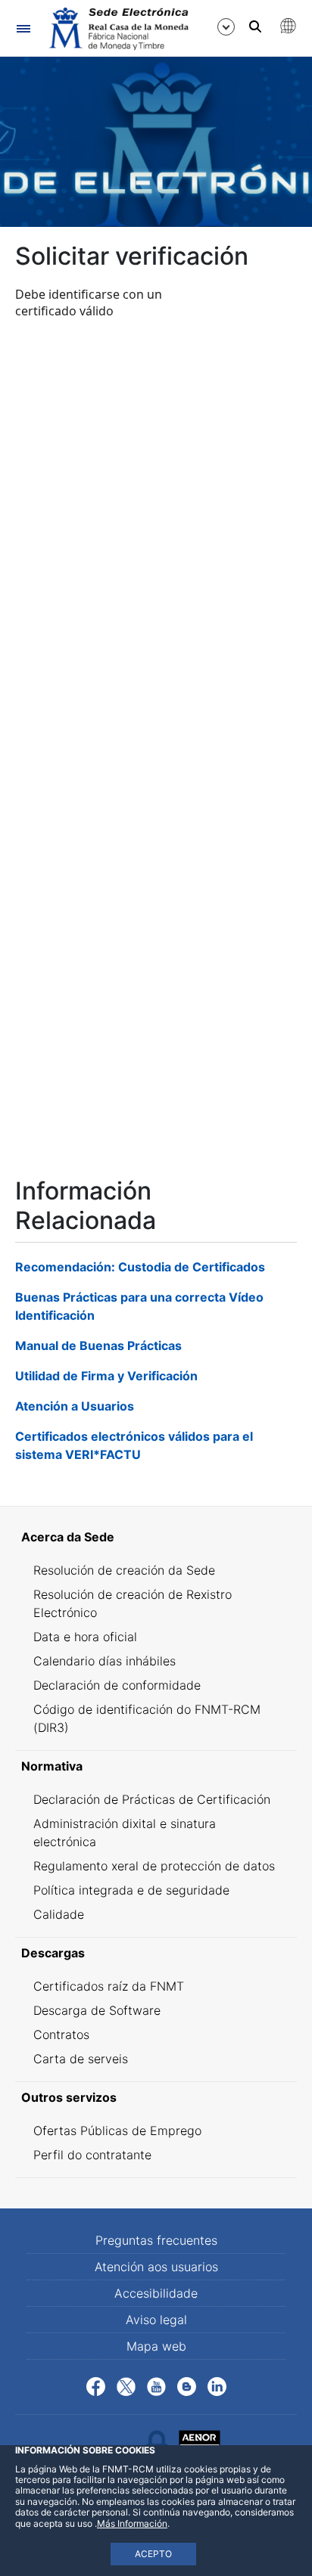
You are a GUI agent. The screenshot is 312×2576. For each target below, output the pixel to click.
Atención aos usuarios (156, 2267)
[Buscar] (255, 26)
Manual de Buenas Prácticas (98, 1345)
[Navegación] (23, 28)
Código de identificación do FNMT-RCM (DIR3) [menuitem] (147, 1718)
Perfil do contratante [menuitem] (92, 2155)
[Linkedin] (217, 2385)
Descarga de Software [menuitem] (97, 2010)
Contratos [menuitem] (61, 2034)
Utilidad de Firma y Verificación (106, 1376)
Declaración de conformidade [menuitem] (117, 1685)
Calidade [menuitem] (59, 1914)
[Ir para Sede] (117, 29)
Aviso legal (156, 2320)
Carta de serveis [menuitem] (81, 2059)
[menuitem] (156, 1537)
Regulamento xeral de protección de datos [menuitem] (154, 1866)
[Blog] (187, 2385)
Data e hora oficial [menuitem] (85, 1637)
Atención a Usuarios (75, 1406)
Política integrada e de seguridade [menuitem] (131, 1890)
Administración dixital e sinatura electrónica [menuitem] (125, 1833)
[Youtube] (156, 2385)
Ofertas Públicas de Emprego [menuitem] (117, 2131)
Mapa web (156, 2346)
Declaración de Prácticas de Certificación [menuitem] (152, 1799)
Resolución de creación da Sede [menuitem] (124, 1570)
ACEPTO (153, 2554)
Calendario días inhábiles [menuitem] (105, 1661)
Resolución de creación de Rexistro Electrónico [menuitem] (133, 1603)
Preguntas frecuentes (156, 2240)
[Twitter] (126, 2385)
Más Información (132, 2523)
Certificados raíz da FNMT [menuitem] (109, 1986)
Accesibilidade (156, 2293)
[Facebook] (96, 2385)
